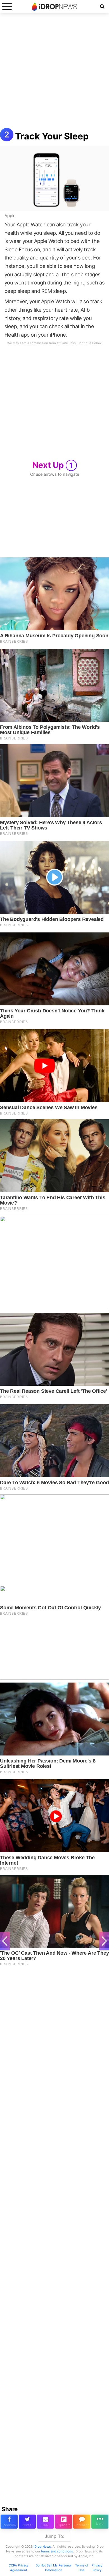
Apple (10, 216)
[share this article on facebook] (9, 2522)
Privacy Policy (97, 2568)
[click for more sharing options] (100, 2522)
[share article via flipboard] (64, 2522)
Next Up (53, 465)
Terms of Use (82, 2568)
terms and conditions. (57, 2551)
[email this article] (45, 2522)
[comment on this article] (82, 2522)
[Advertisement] (54, 73)
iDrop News (42, 2547)
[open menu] (7, 6)
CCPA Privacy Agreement (19, 2568)
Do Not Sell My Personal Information (54, 2568)
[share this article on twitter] (27, 2522)
